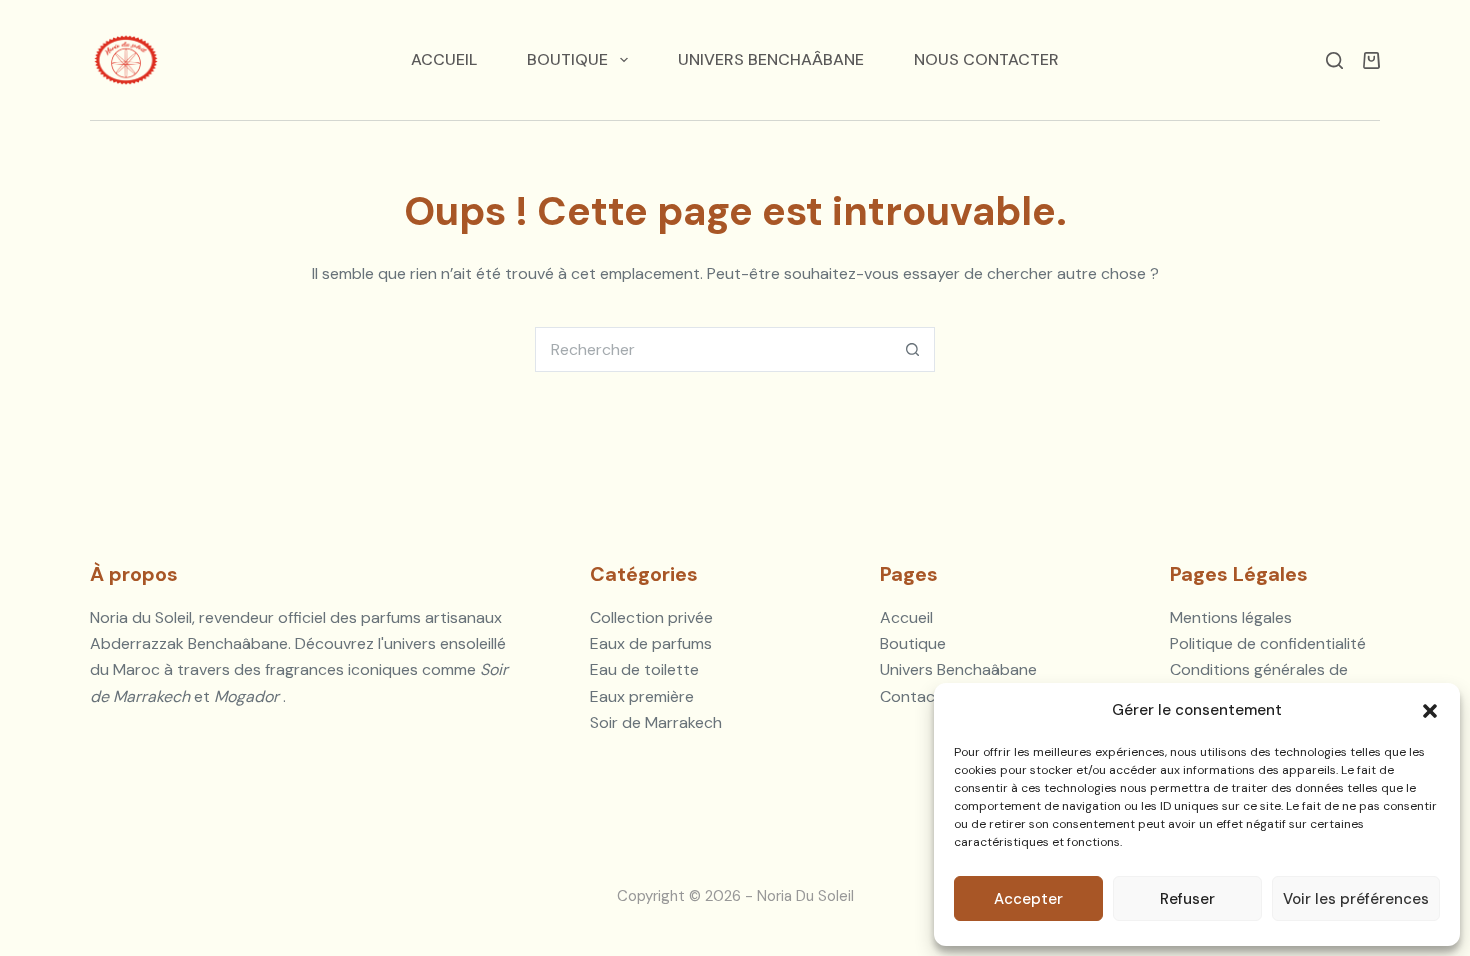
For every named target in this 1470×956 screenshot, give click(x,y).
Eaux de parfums (651, 643)
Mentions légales (1231, 617)
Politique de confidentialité (1268, 643)
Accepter (1028, 899)
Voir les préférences (1356, 899)
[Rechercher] (1334, 60)
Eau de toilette (644, 669)
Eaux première (642, 696)
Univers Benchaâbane (771, 59)
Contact (911, 696)
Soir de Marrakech (656, 722)
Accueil (444, 59)
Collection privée (651, 617)
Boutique (567, 59)
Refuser (1187, 899)
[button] (1430, 711)
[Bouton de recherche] (912, 349)
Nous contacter (986, 59)
